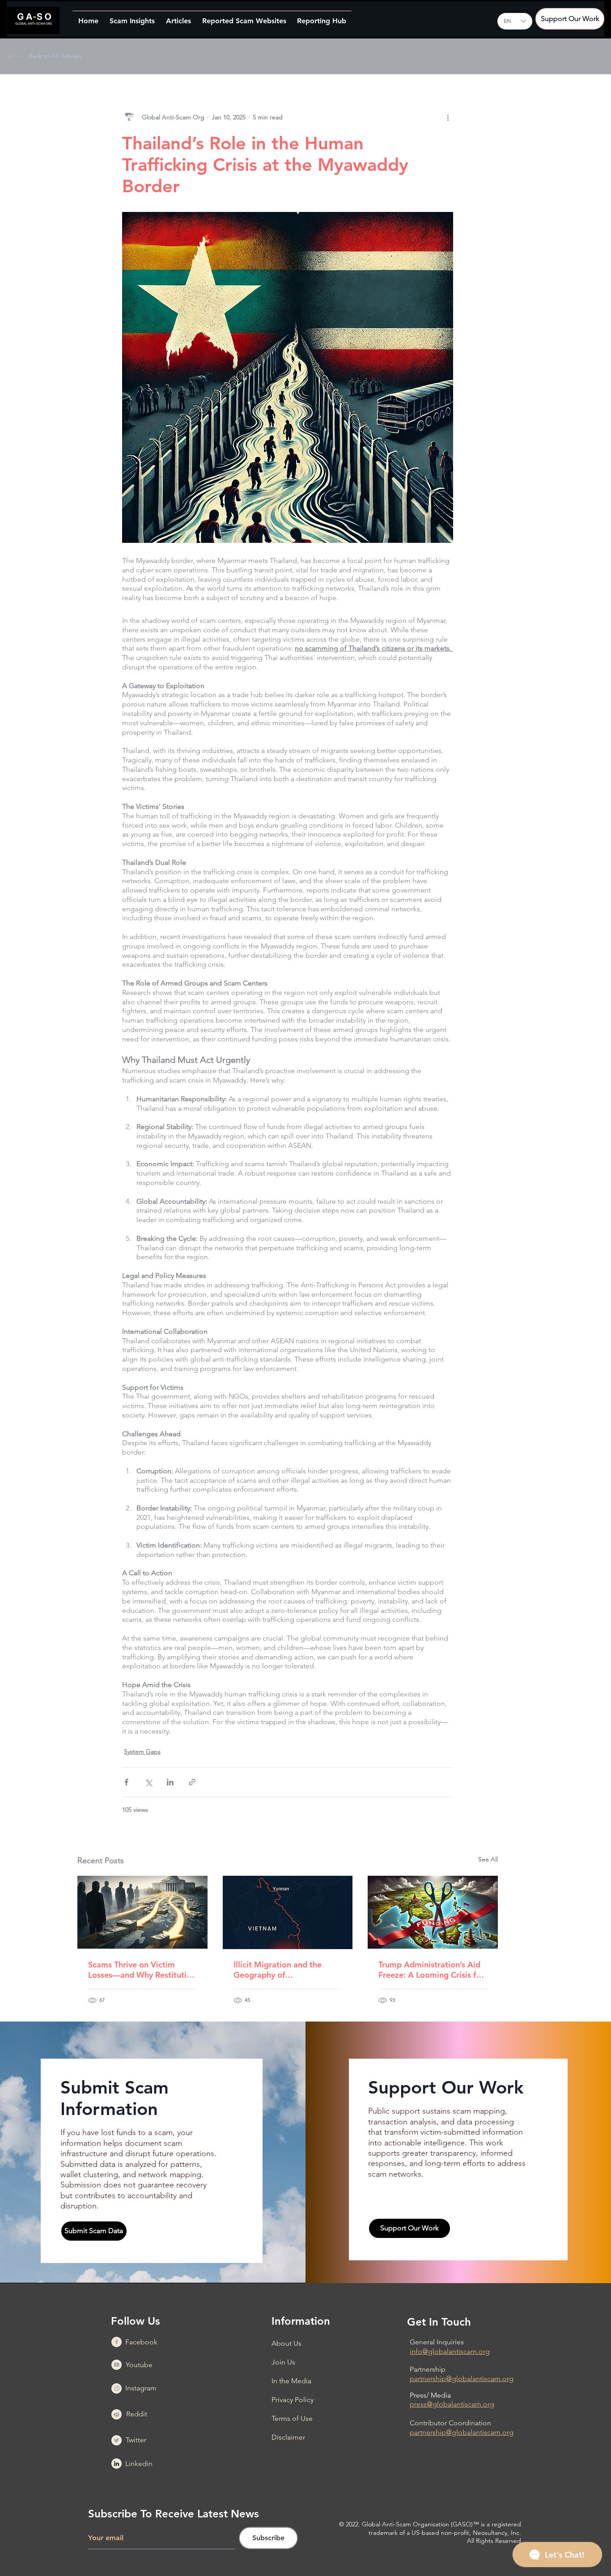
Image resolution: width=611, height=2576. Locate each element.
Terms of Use (292, 2418)
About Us (286, 2343)
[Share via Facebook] (126, 1782)
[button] (132, 17)
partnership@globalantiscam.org (462, 2379)
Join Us (283, 2362)
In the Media (291, 2381)
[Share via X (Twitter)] (148, 1782)
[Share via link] (192, 1782)
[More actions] (448, 117)
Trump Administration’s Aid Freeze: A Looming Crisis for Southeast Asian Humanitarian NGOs (431, 1970)
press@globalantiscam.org (452, 2404)
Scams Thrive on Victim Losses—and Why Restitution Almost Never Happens (142, 1970)
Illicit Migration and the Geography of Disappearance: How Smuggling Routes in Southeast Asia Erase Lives (283, 1970)
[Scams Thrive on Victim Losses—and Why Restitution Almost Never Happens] (142, 1912)
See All (488, 1859)
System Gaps (142, 1751)
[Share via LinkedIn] (170, 1782)
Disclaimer (288, 2437)
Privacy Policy (293, 2400)
